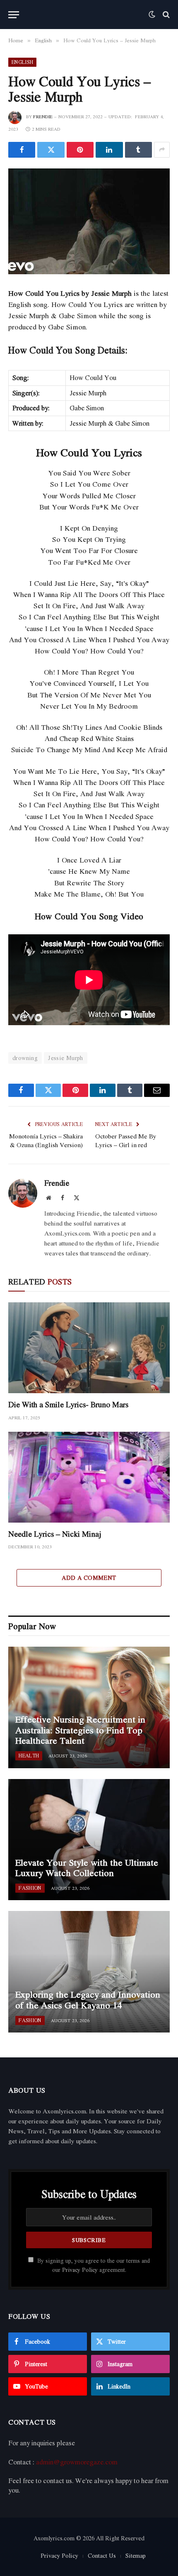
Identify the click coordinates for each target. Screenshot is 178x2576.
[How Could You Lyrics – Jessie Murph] (89, 221)
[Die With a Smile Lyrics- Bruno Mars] (89, 1348)
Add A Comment (89, 1578)
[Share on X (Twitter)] (51, 150)
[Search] (165, 15)
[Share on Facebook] (22, 150)
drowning (25, 1058)
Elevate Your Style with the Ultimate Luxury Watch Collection (87, 1868)
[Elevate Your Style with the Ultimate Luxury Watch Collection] (89, 1840)
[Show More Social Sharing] (162, 150)
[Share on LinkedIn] (109, 150)
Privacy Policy (80, 2270)
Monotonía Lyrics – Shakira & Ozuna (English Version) (46, 1140)
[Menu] (14, 15)
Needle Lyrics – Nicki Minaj (55, 1534)
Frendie (43, 117)
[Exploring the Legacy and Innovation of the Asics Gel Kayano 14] (89, 1972)
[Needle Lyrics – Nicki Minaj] (89, 1477)
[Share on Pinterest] (80, 150)
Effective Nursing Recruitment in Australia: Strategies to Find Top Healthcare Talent (80, 1730)
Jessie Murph (66, 1058)
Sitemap (136, 2555)
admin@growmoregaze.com (77, 2462)
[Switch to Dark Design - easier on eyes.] (152, 15)
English (22, 62)
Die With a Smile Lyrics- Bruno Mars (68, 1404)
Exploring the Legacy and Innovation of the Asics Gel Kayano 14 (88, 2000)
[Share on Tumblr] (138, 150)
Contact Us (102, 2555)
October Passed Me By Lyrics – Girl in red (126, 1140)
